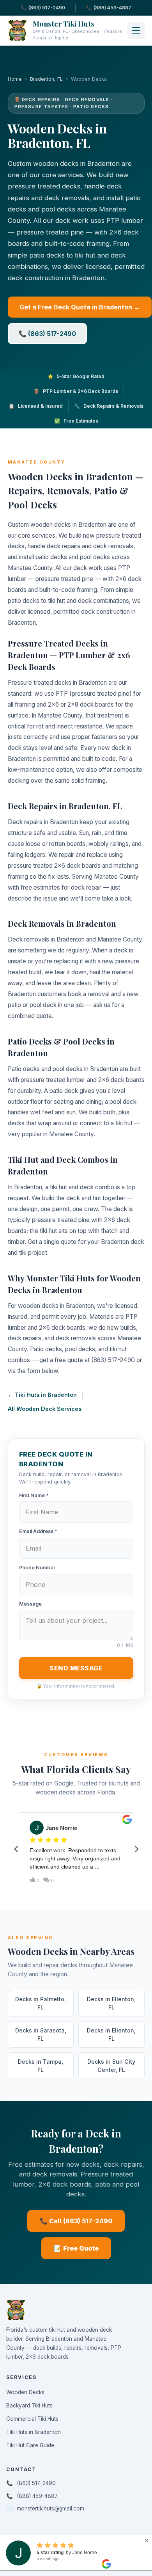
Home (15, 79)
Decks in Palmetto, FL (41, 2003)
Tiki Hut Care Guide (30, 2445)
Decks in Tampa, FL (41, 2066)
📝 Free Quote (76, 2248)
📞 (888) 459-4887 (109, 8)
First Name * (34, 1495)
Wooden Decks (25, 2392)
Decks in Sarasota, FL (41, 2034)
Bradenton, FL (46, 79)
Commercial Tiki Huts (32, 2419)
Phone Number (37, 1568)
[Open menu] (136, 30)
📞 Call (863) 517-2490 (76, 2221)
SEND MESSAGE (76, 1668)
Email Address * (38, 1531)
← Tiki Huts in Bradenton (42, 1395)
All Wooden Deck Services (45, 1409)
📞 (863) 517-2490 (43, 8)
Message (30, 1604)
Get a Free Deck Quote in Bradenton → (80, 307)
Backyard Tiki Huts (29, 2405)
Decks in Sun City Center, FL (111, 2066)
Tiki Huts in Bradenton (34, 2432)
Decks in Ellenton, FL (111, 2003)
